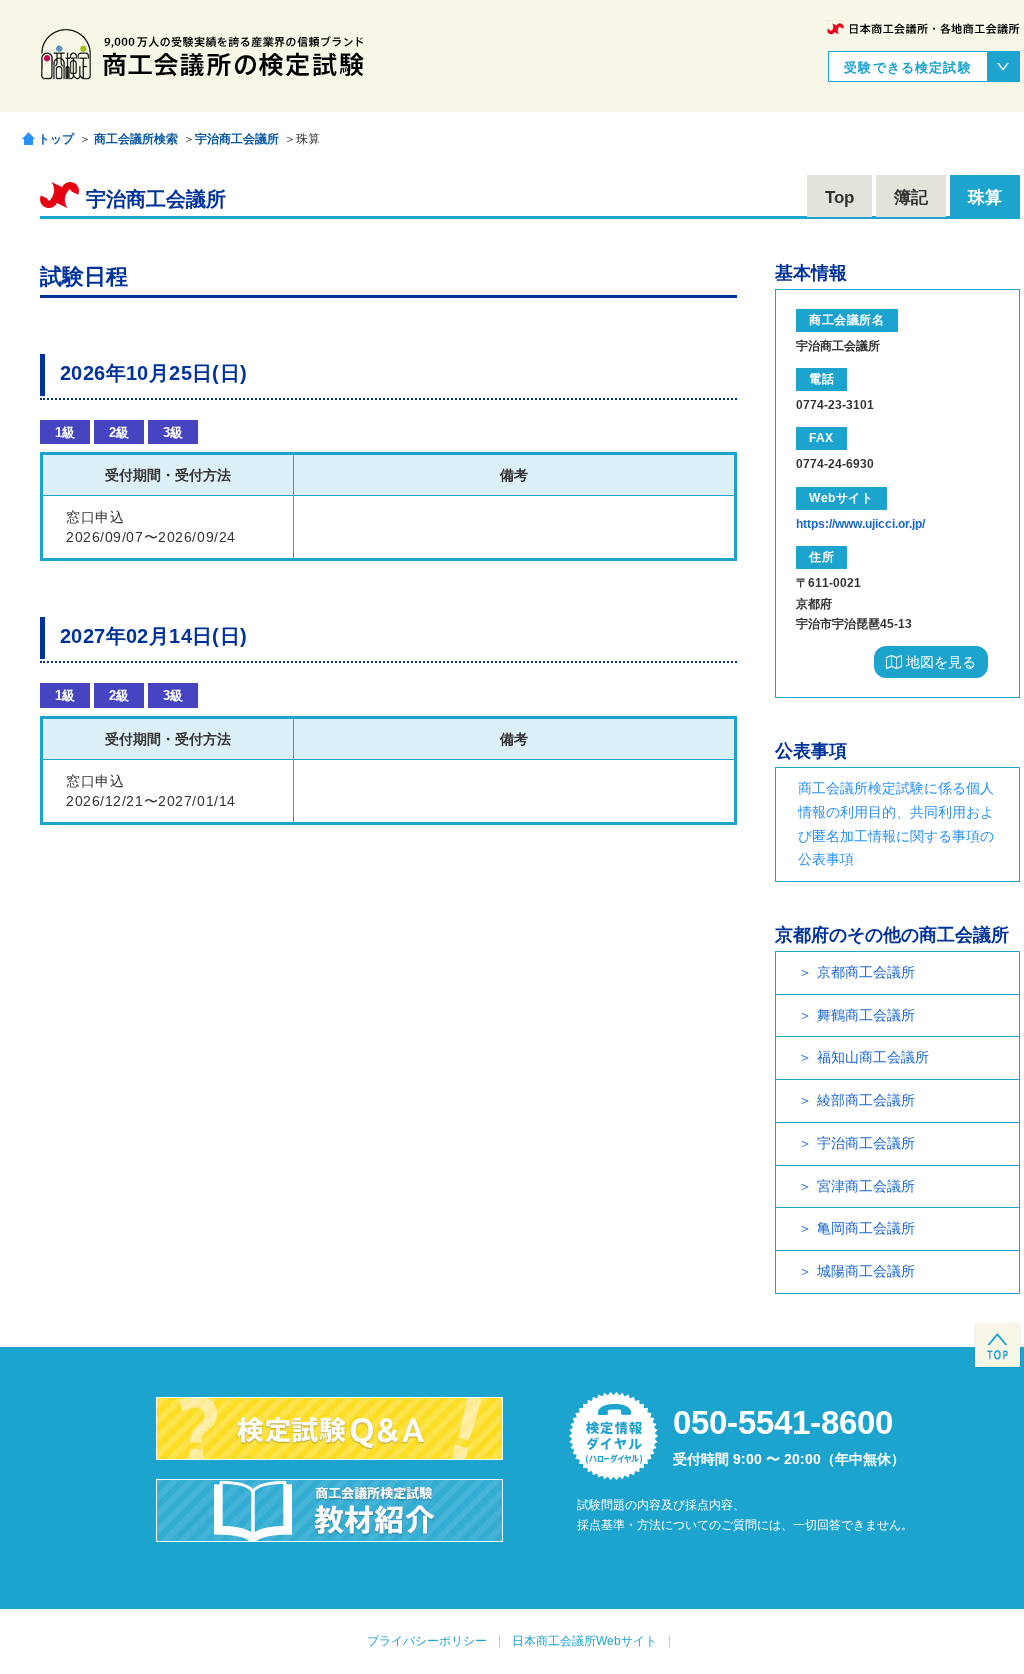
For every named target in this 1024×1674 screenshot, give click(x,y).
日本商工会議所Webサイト (584, 1641)
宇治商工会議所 (237, 139)
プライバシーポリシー (427, 1641)
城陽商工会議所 (866, 1271)
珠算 (985, 197)
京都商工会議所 (866, 972)
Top (839, 197)
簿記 (911, 197)
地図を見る (939, 662)
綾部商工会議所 (866, 1100)
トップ (56, 138)
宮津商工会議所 (866, 1186)
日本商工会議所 (923, 28)
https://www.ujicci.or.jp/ (860, 524)
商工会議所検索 (136, 139)
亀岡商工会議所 (866, 1228)
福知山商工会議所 (873, 1057)
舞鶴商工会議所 (866, 1015)
